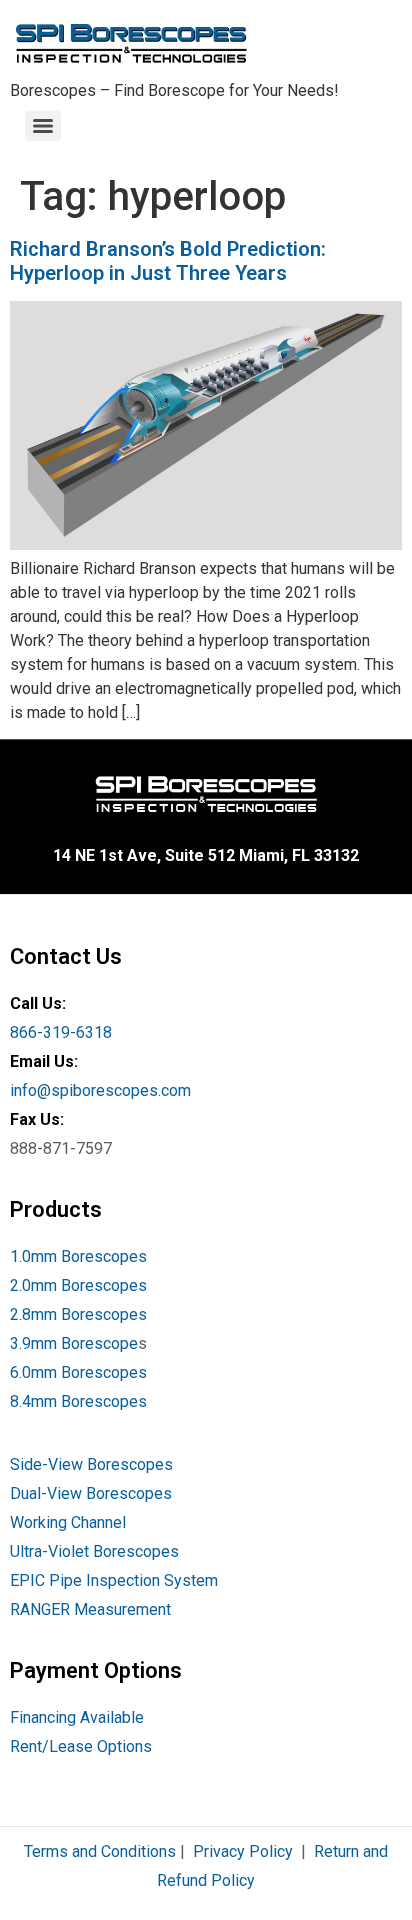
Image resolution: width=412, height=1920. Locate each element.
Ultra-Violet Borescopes (94, 1551)
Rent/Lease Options (81, 1746)
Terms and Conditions (100, 1851)
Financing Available (77, 1717)
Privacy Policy (243, 1851)
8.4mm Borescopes (78, 1401)
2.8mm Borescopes (78, 1314)
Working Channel (68, 1522)
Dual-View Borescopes (91, 1493)
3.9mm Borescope (74, 1343)
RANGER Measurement (90, 1609)
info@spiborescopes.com (100, 1090)
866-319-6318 (61, 1032)
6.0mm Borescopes (78, 1372)
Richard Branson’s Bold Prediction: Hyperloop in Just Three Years (168, 261)
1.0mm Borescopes (78, 1256)
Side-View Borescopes (91, 1464)
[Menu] (43, 126)
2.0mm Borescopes (78, 1285)
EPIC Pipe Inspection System (114, 1580)
